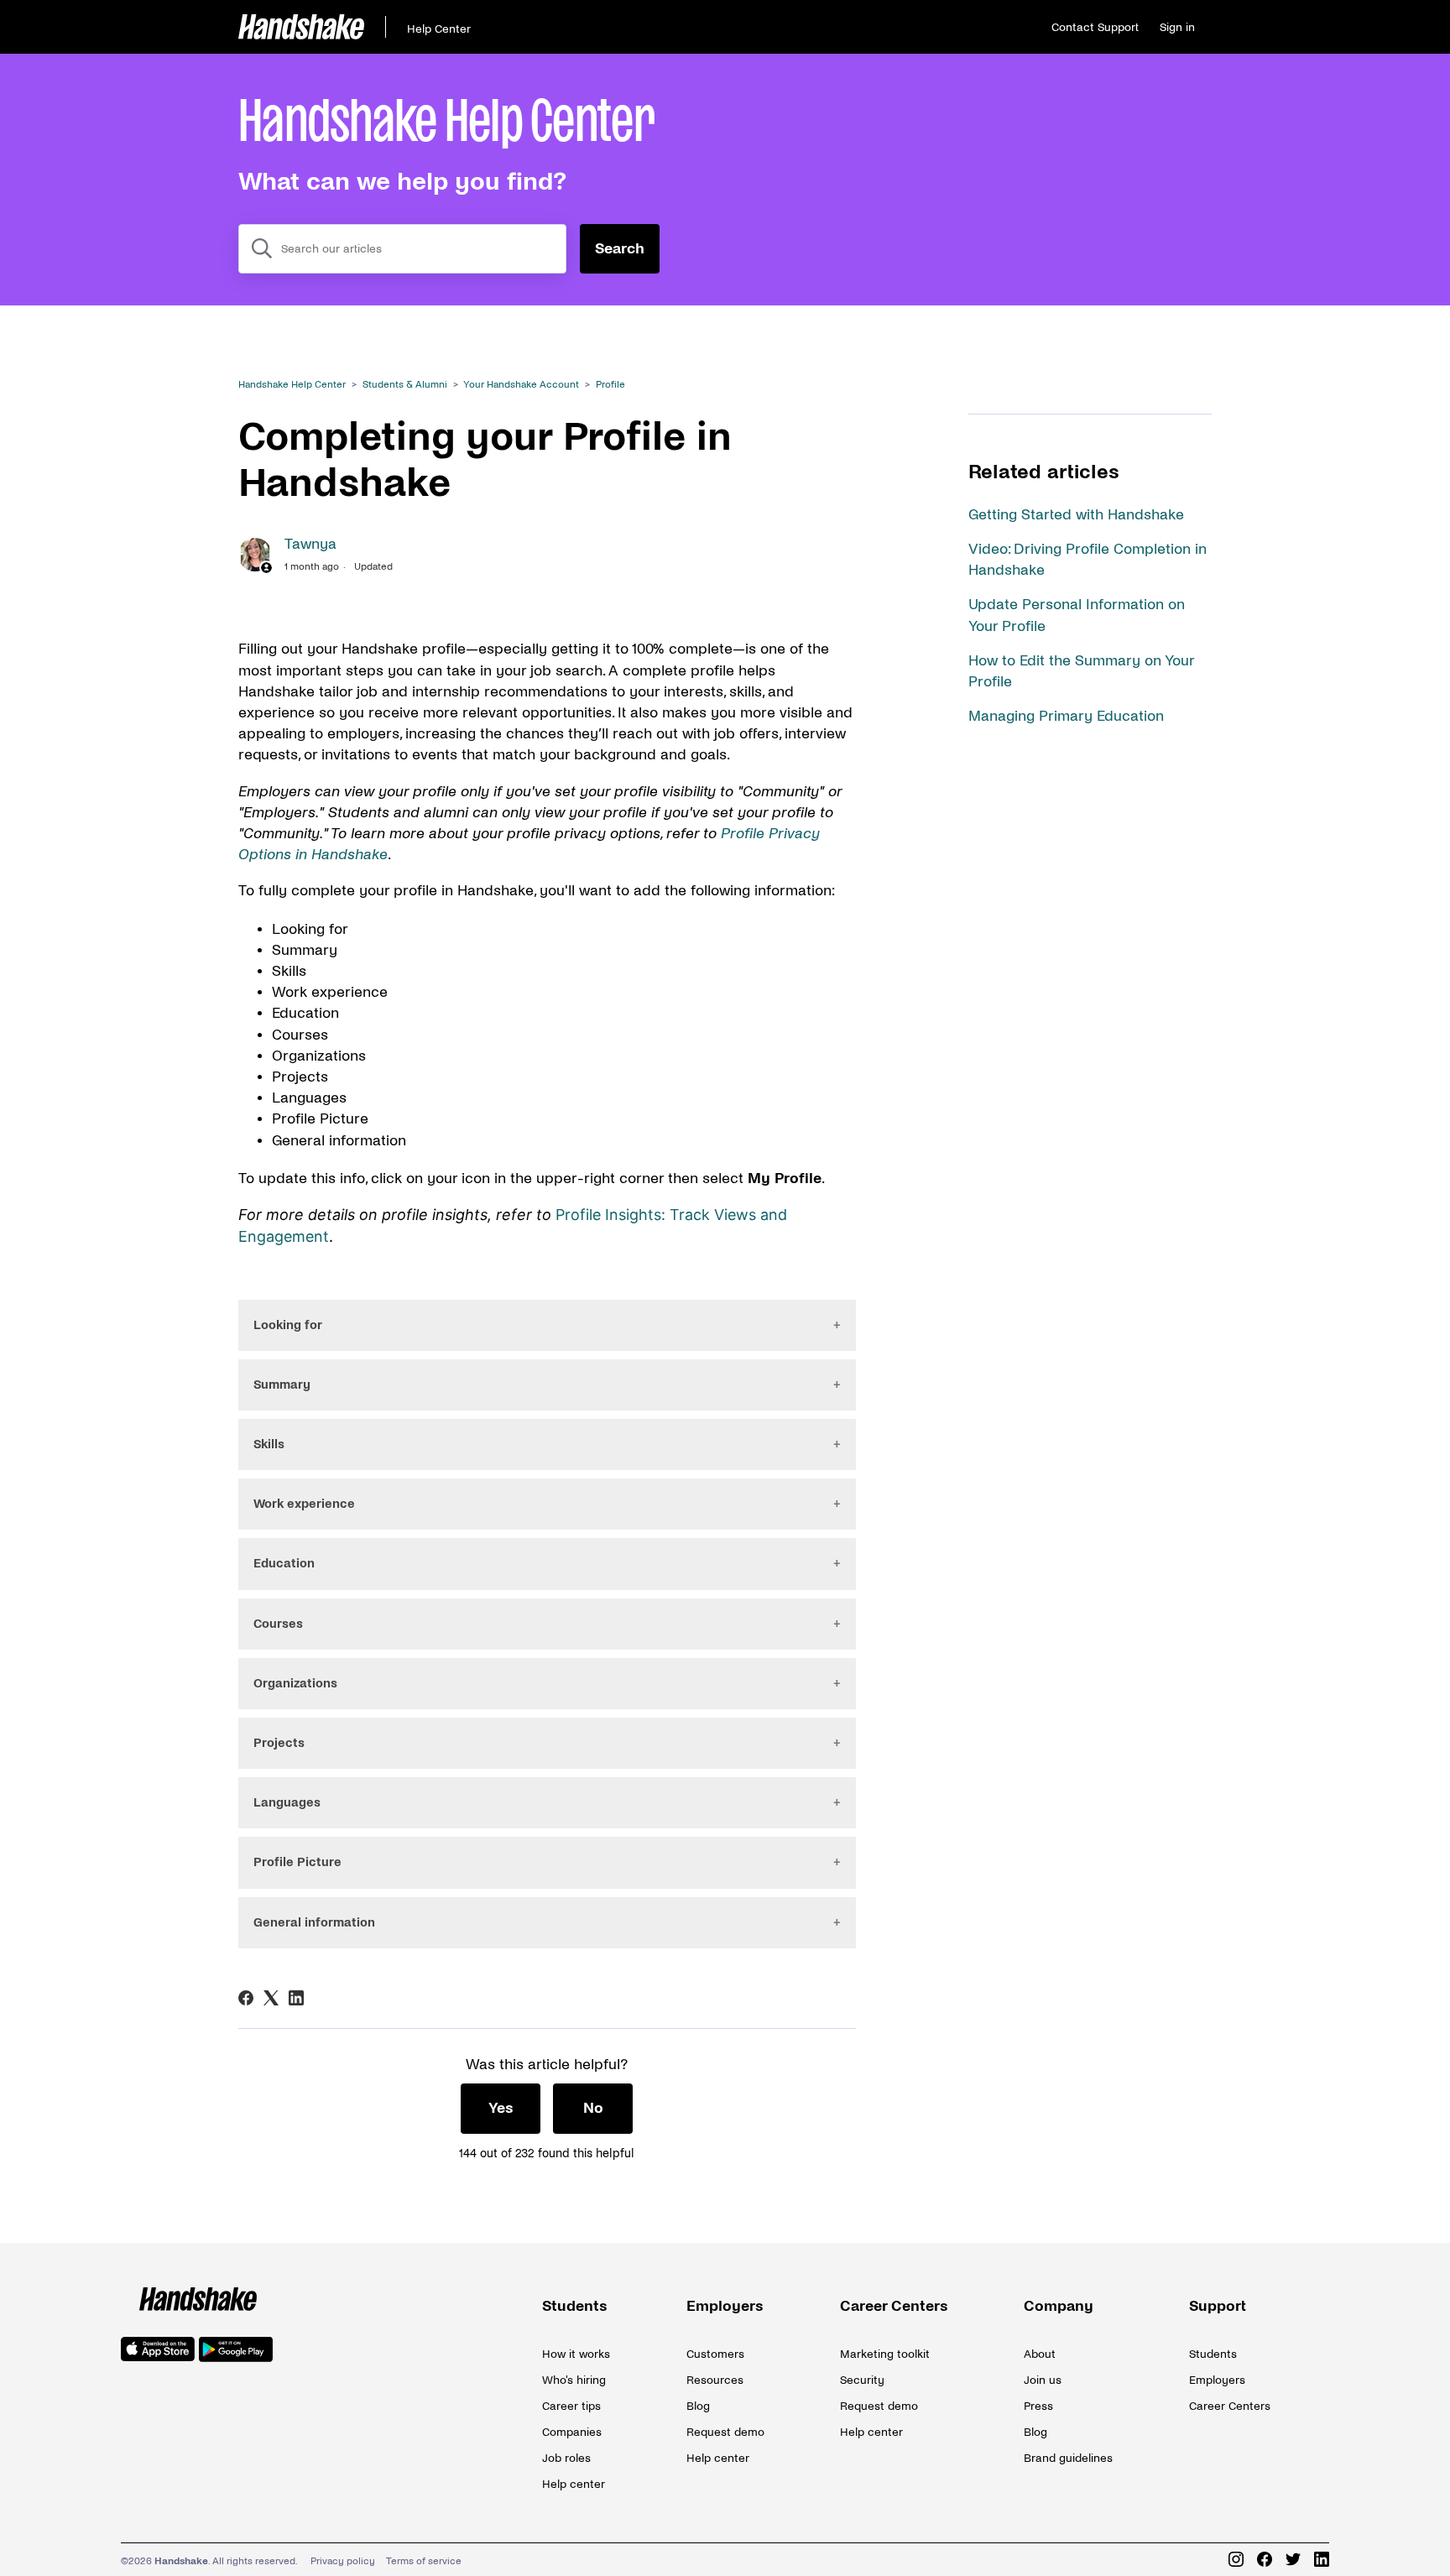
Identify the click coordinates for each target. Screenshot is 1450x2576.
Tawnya (310, 544)
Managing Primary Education (1066, 716)
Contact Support (1095, 27)
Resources (715, 2380)
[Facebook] (246, 1998)
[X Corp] (271, 1998)
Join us (1043, 2380)
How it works (576, 2354)
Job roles (566, 2458)
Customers (715, 2354)
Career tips (571, 2406)
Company (1059, 2306)
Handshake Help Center (292, 385)
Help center (574, 2484)
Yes (501, 2108)
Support (1218, 2306)
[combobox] (402, 249)
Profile (610, 385)
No (593, 2108)
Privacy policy (343, 2561)
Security (862, 2380)
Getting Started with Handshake (1076, 515)
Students (575, 2306)
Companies (572, 2432)
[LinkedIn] (296, 1998)
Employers (725, 2306)
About (1040, 2354)
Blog (698, 2406)
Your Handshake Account (521, 385)
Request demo (725, 2432)
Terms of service (424, 2561)
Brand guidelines (1068, 2458)
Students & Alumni (405, 385)
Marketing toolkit (885, 2354)
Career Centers (894, 2306)
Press (1038, 2406)
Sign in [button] (1177, 27)
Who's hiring (574, 2380)
